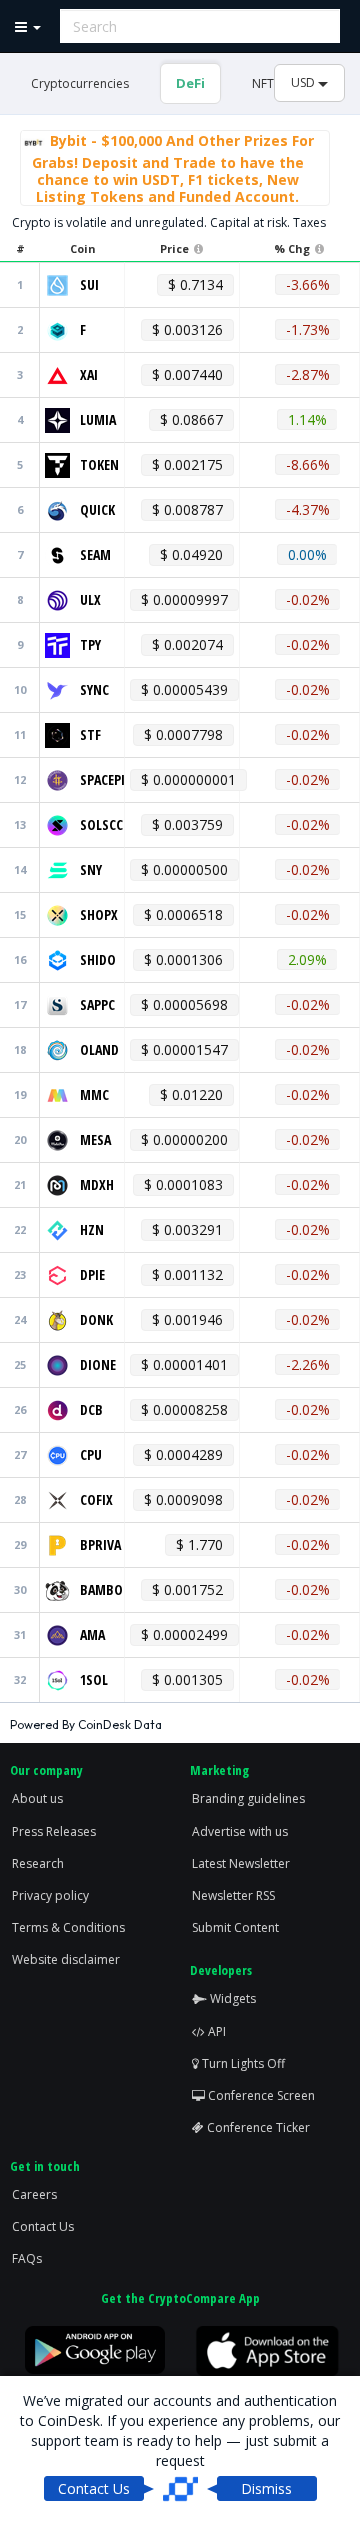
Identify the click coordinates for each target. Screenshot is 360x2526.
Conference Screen (260, 2095)
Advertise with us (240, 1831)
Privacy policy (50, 1895)
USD (304, 82)
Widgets (231, 1998)
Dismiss (266, 2488)
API (215, 2031)
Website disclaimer (66, 1959)
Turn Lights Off (242, 2063)
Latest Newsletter (241, 1863)
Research (38, 1863)
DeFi (190, 83)
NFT (263, 83)
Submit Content (235, 1927)
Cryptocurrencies (80, 83)
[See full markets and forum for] (57, 283)
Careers (34, 2194)
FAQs (27, 2258)
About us (37, 1798)
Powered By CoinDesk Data (86, 1724)
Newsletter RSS (233, 1895)
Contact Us (43, 2226)
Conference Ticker (257, 2127)
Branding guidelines (248, 1798)
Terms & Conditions (68, 1927)
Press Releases (54, 1831)
